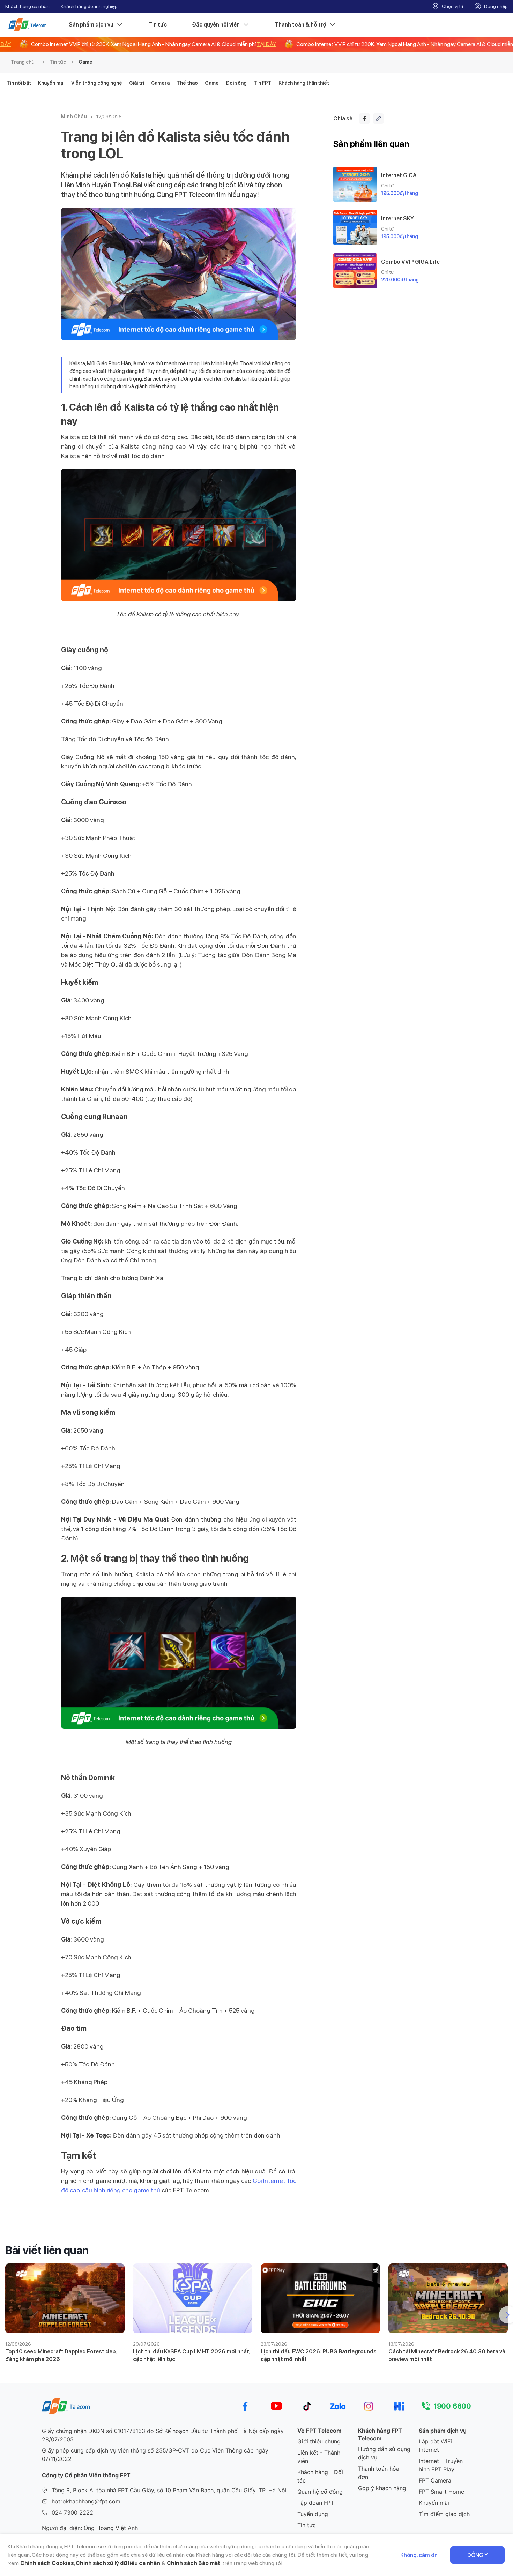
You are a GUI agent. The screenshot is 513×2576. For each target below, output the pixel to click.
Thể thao (187, 83)
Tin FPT (263, 83)
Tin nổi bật (19, 83)
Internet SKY (397, 219)
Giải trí (137, 83)
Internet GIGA (399, 175)
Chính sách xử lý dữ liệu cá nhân (118, 2563)
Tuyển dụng (313, 2514)
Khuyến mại (51, 83)
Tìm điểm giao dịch (444, 2514)
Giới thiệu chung (319, 2441)
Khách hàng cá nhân (27, 6)
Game (85, 62)
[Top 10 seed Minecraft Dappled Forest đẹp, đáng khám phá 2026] (65, 2298)
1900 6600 (452, 2406)
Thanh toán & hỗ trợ (300, 25)
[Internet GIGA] (355, 184)
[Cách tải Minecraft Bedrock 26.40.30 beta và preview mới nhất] (448, 2298)
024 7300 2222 (72, 2513)
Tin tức (158, 25)
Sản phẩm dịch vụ (91, 25)
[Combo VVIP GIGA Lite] (355, 271)
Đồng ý (477, 2555)
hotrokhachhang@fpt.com (86, 2501)
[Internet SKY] (355, 227)
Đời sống (236, 83)
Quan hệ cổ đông (320, 2492)
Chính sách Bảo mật (194, 2563)
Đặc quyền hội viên (216, 25)
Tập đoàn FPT (316, 2503)
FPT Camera (435, 2480)
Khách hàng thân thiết (304, 83)
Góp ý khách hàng (382, 2488)
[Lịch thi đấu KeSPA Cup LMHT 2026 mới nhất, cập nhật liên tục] (193, 2298)
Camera (160, 83)
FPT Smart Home (441, 2492)
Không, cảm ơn (419, 2555)
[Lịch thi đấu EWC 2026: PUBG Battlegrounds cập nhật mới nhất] (320, 2298)
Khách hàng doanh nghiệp (89, 6)
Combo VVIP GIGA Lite (410, 262)
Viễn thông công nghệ (97, 83)
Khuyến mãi (434, 2503)
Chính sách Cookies (47, 2563)
